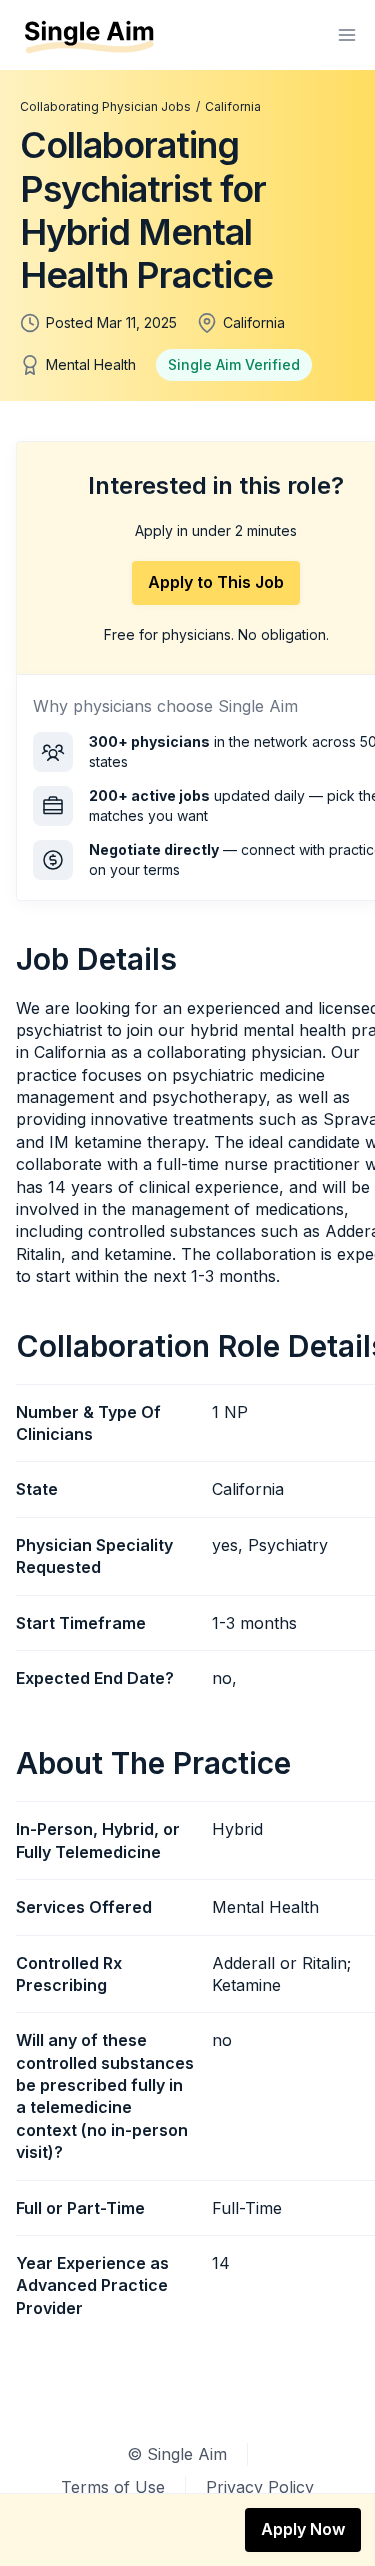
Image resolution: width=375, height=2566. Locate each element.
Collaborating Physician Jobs (105, 106)
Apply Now (303, 2529)
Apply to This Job (216, 582)
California (233, 106)
